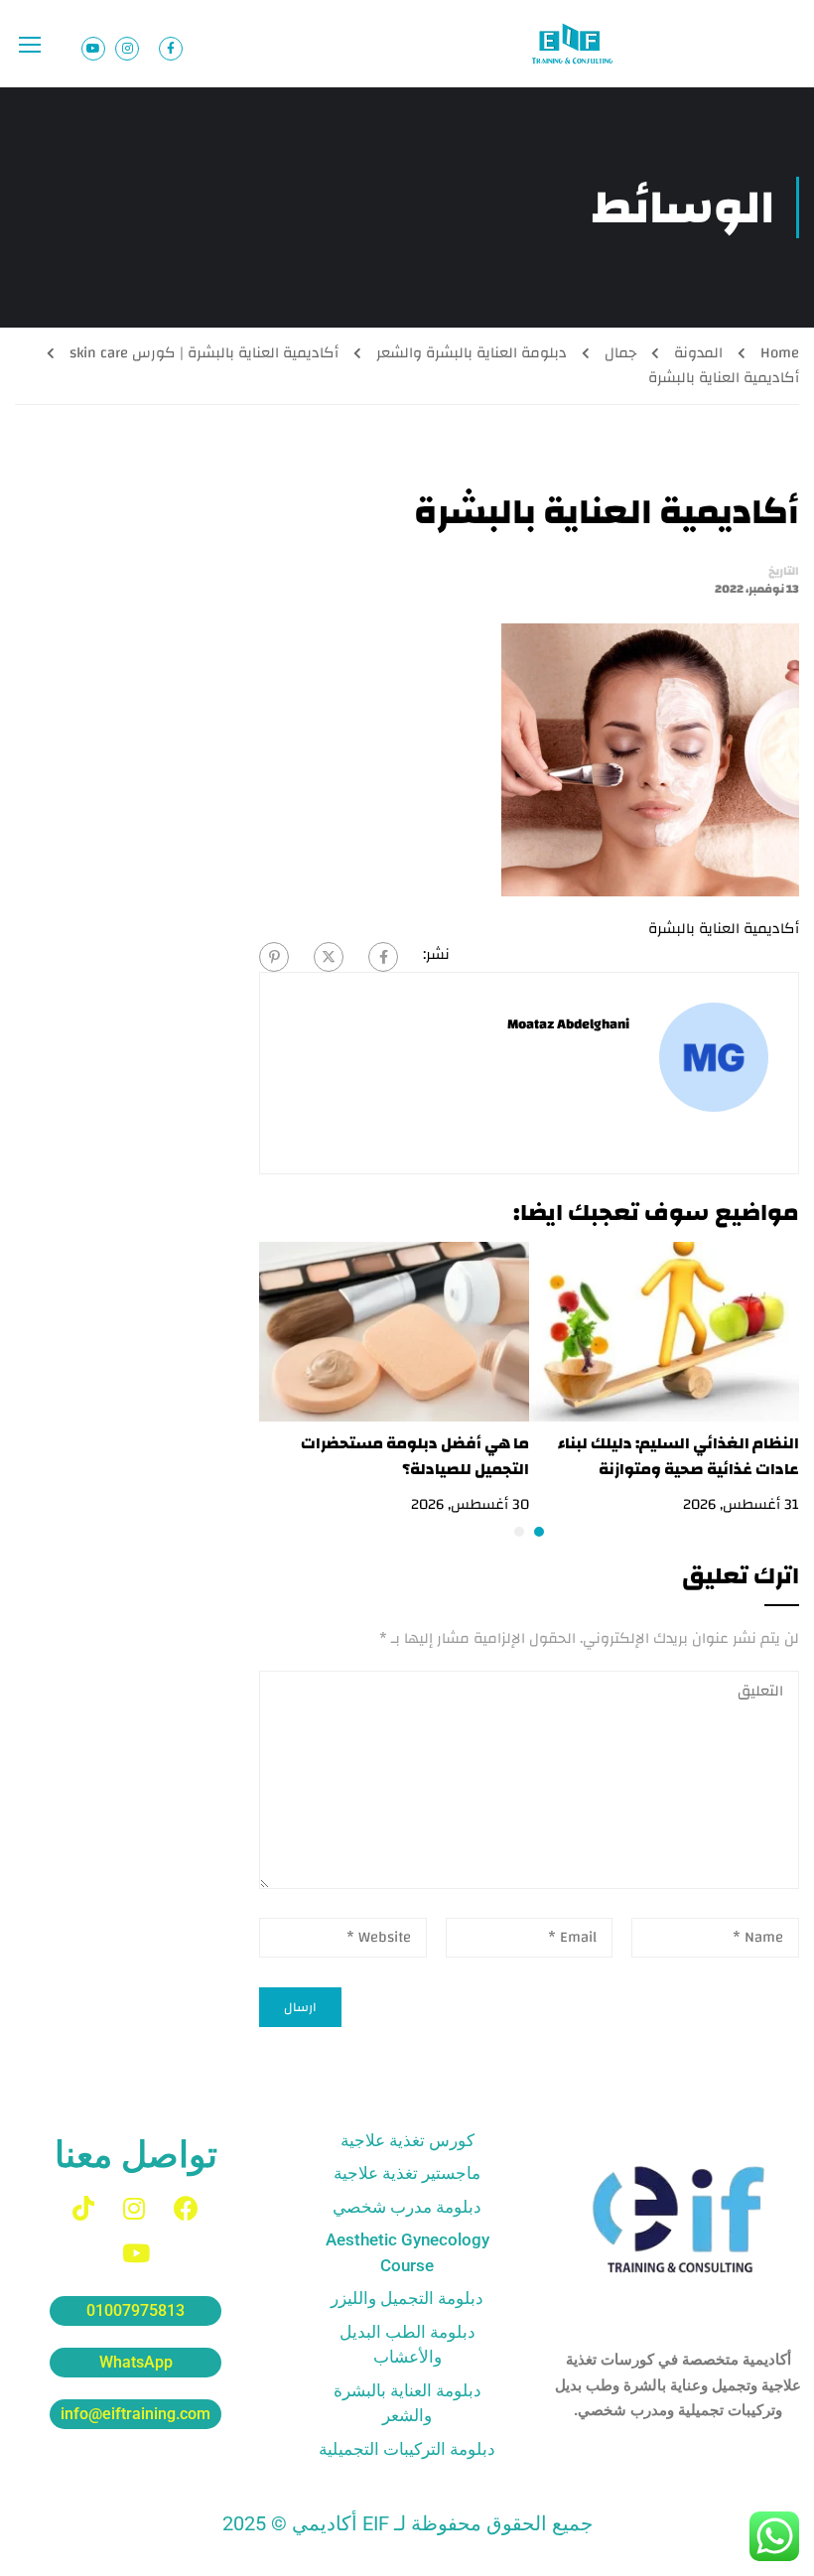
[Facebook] (383, 957)
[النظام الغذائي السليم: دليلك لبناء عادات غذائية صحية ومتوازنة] (664, 1331)
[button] (539, 1532)
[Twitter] (329, 957)
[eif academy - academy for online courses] (574, 44)
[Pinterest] (274, 957)
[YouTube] (136, 2253)
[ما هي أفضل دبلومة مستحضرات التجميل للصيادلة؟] (394, 1331)
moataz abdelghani (568, 1024)
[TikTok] (83, 2208)
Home (780, 353)
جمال (620, 353)
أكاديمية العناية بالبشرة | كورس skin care (204, 353)
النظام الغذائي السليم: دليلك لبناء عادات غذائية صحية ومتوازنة (678, 1456)
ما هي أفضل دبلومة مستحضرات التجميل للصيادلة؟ (415, 1456)
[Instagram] (134, 2208)
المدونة (698, 353)
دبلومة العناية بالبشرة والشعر (472, 353)
